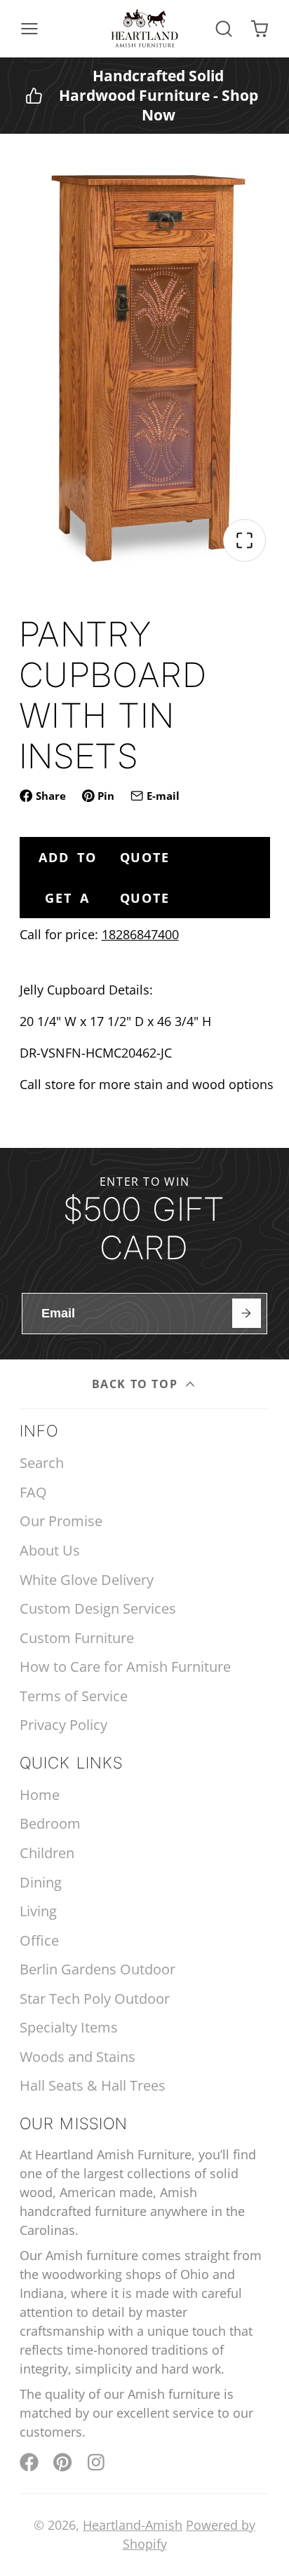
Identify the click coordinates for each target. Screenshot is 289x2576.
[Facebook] (29, 2462)
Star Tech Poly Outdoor (95, 1999)
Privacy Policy (63, 1725)
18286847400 (140, 934)
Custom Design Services (98, 1608)
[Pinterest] (63, 2462)
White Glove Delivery (87, 1580)
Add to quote (104, 857)
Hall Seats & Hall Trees (93, 2085)
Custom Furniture (77, 1638)
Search (42, 1463)
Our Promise (61, 1521)
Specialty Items (69, 2027)
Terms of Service (74, 1696)
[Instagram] (97, 2462)
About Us (50, 1550)
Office (39, 1940)
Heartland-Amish (133, 2525)
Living (38, 1911)
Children (47, 1853)
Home (40, 1795)
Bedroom (50, 1823)
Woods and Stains (78, 2057)
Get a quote (107, 898)
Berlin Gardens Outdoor (98, 1969)
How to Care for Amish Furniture (125, 1667)
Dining (41, 1882)
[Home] (144, 29)
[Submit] (247, 1313)
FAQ (33, 1492)
